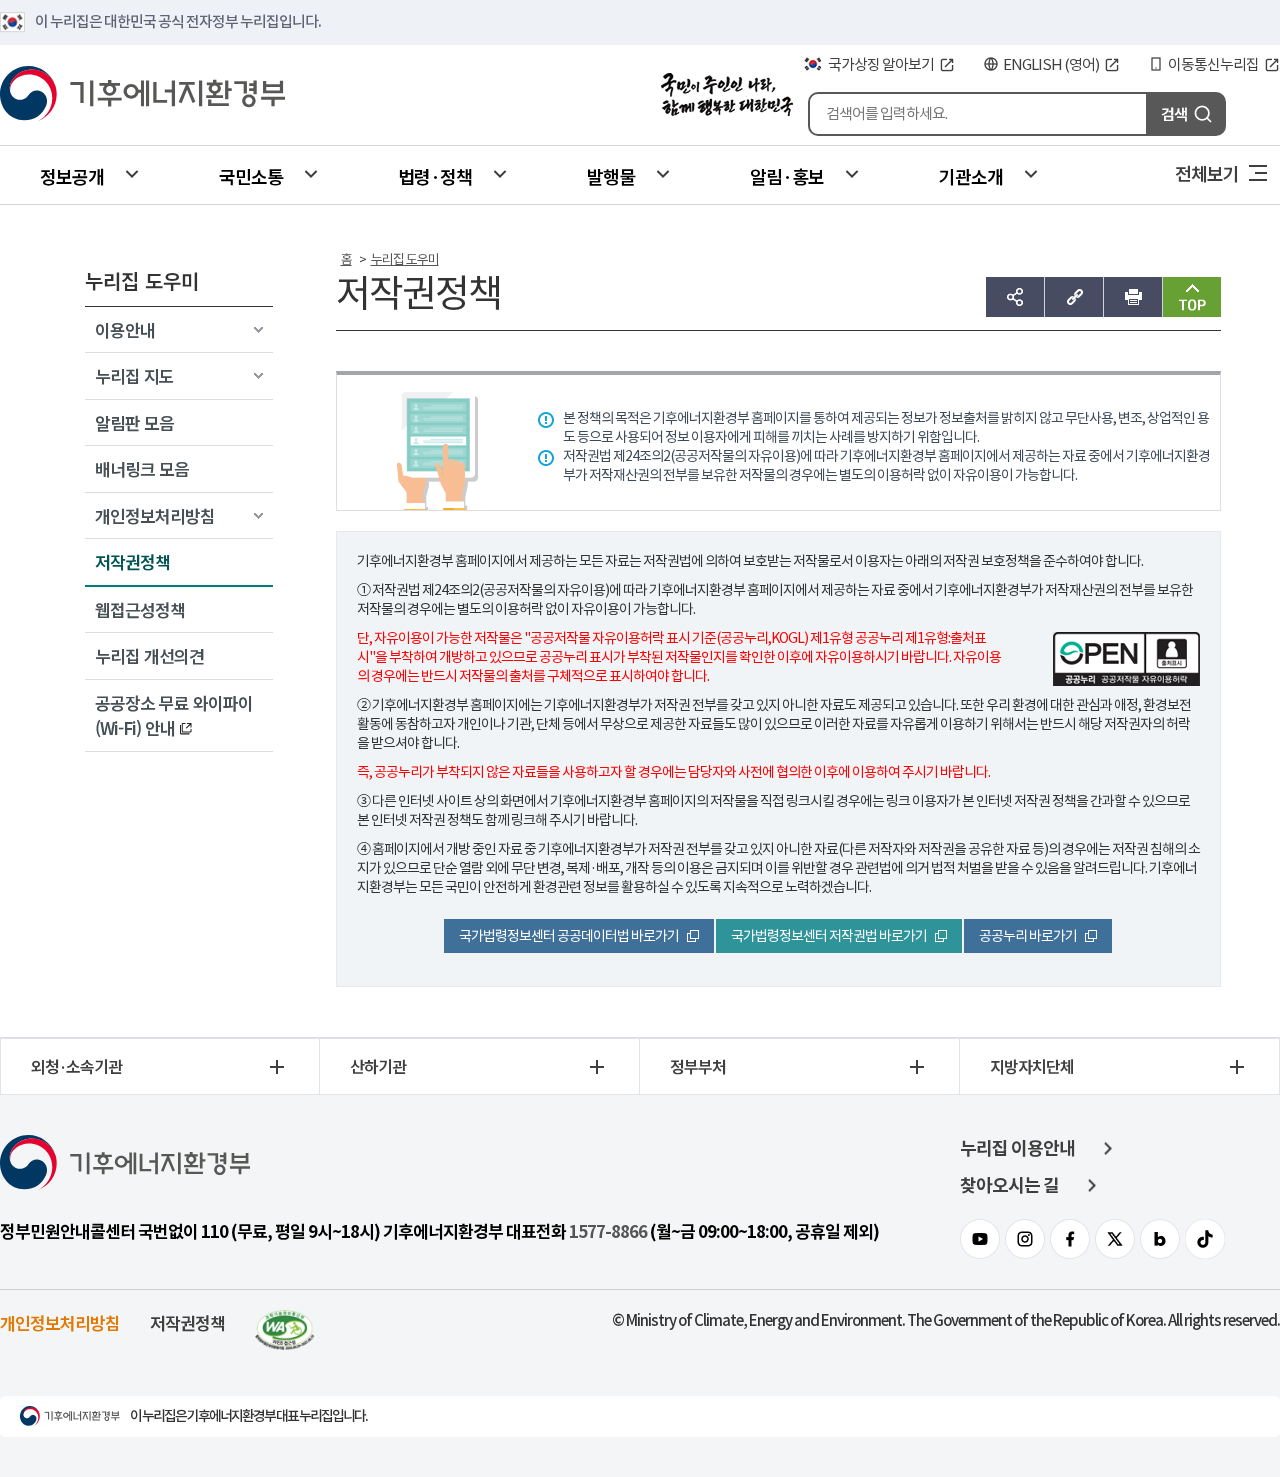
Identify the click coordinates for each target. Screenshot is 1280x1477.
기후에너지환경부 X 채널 (1115, 1239)
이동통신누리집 (1213, 64)
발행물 (611, 176)
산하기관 (378, 1066)
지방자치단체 (1032, 1066)
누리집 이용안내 (1017, 1148)
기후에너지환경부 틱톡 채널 (1205, 1239)
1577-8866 (608, 1232)
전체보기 (1207, 173)
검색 (1174, 113)
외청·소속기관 (76, 1066)
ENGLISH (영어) (1051, 64)
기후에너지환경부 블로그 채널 (1160, 1239)
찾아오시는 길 (1009, 1185)
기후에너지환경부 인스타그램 (1025, 1239)
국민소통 (251, 176)
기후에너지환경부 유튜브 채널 (980, 1239)
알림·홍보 (787, 176)
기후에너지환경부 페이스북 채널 (1070, 1239)
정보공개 (72, 176)
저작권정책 (187, 1322)
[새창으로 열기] (285, 1322)
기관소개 (971, 176)
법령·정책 (435, 176)
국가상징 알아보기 (881, 64)
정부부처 (698, 1066)
